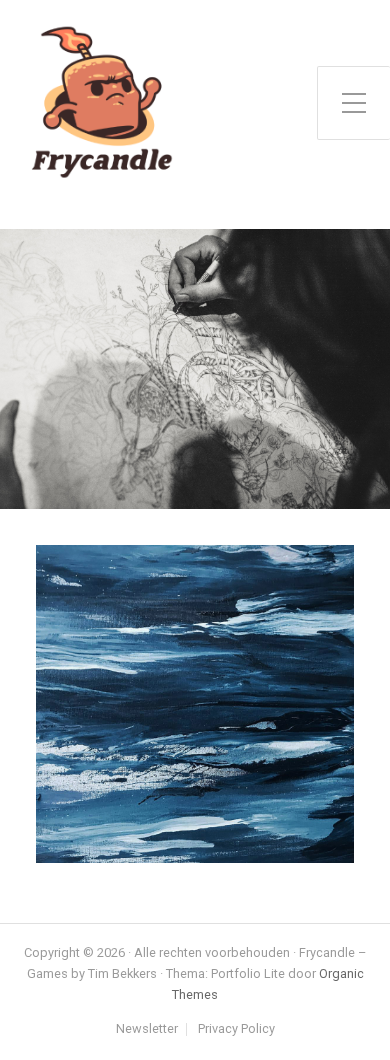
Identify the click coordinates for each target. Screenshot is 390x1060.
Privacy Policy (236, 1029)
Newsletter (147, 1029)
